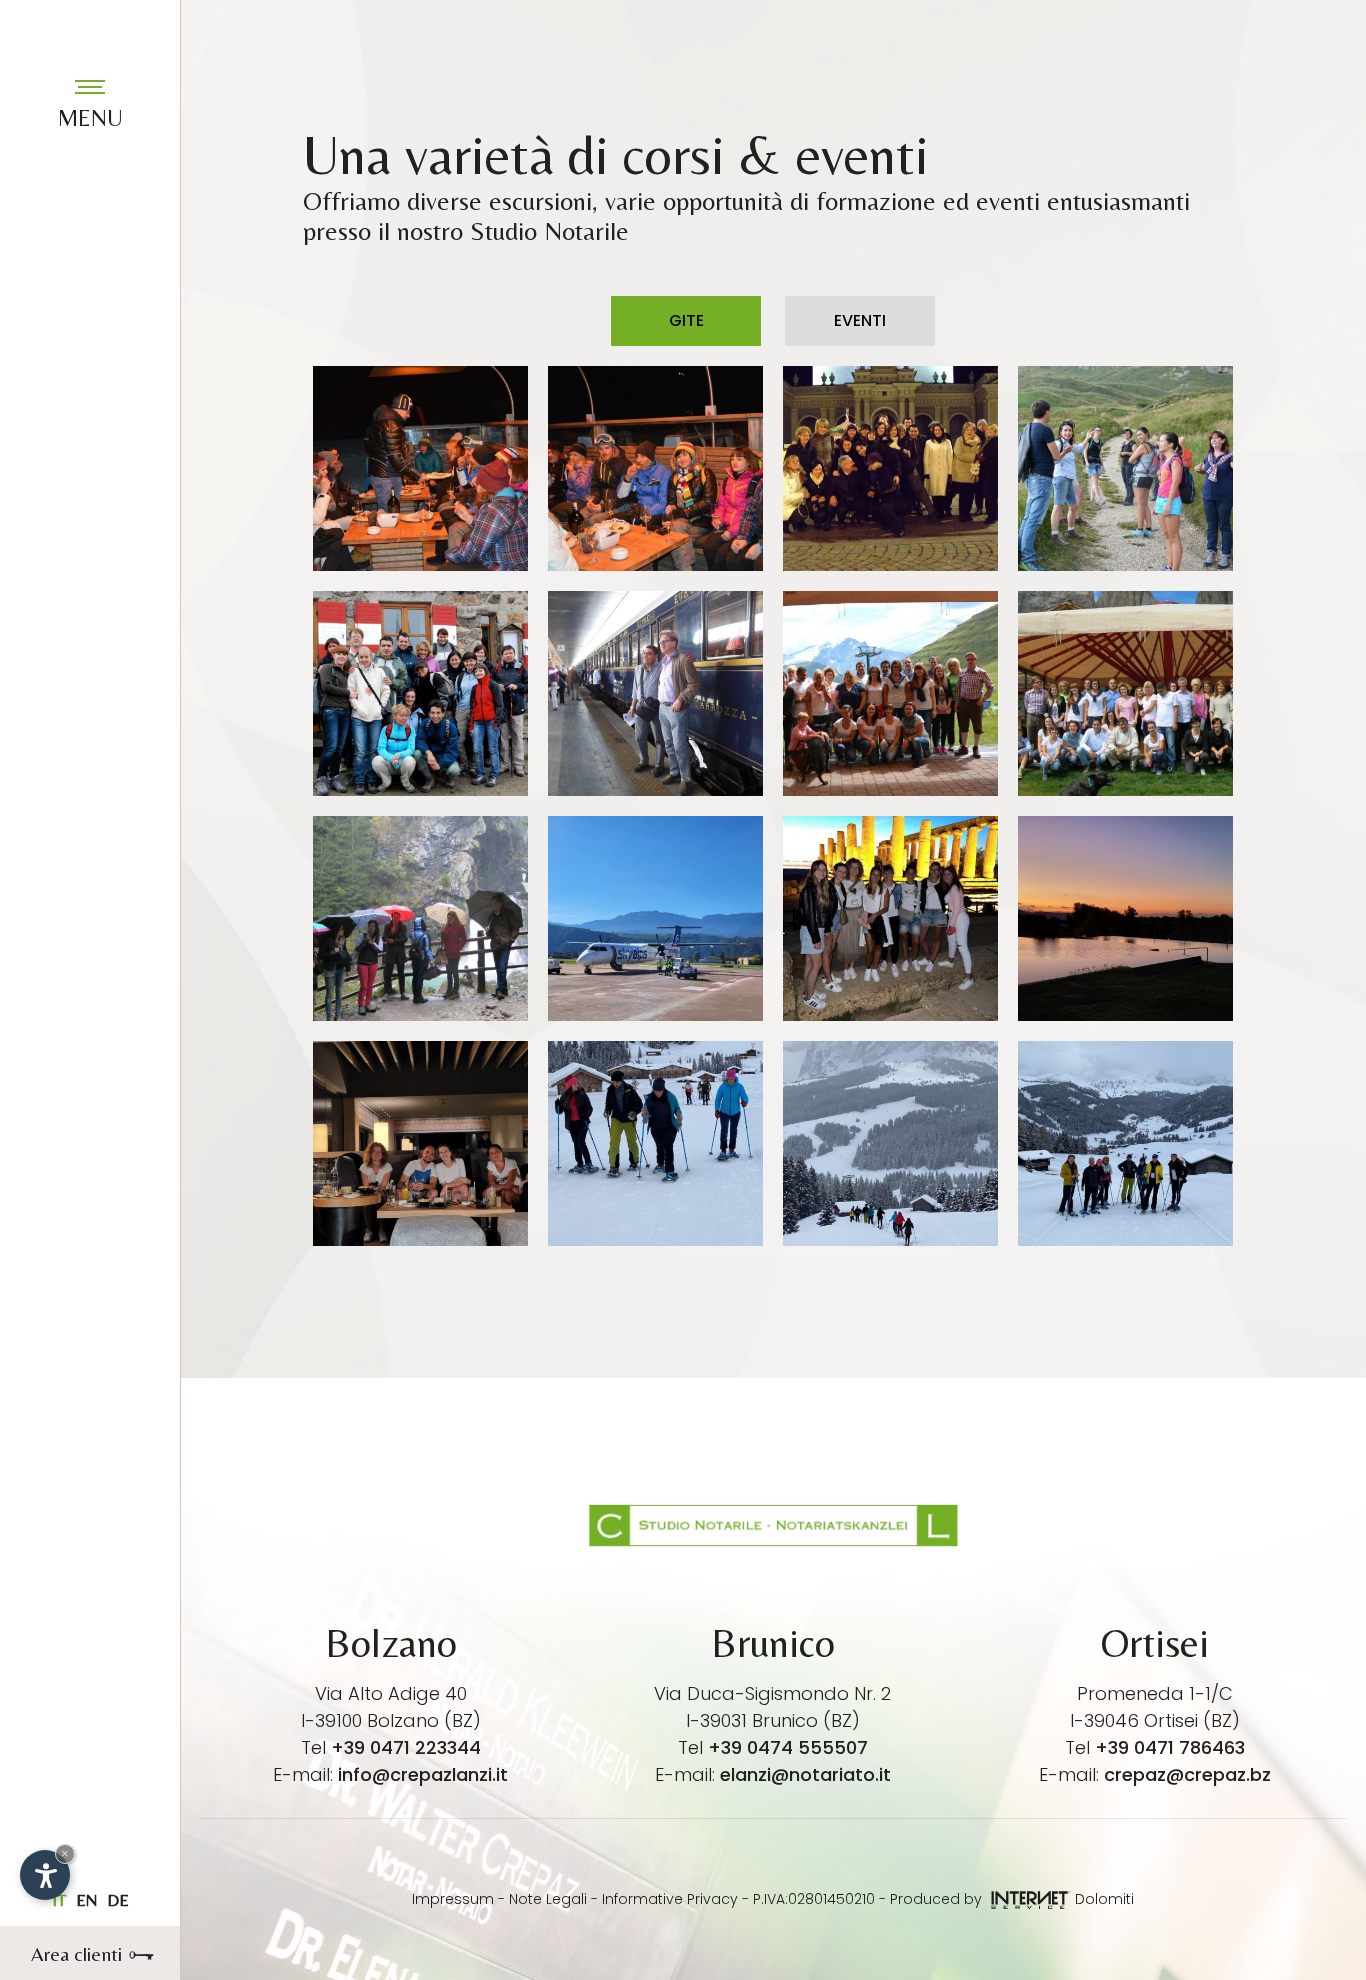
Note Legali (548, 1899)
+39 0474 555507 (788, 1747)
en (86, 1900)
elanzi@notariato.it (805, 1774)
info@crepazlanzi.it (423, 1774)
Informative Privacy (670, 1899)
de (118, 1900)
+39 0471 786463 (1170, 1747)
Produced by (938, 1899)
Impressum (453, 1899)
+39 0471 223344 (406, 1747)
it (59, 1900)
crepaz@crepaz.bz (1187, 1774)
